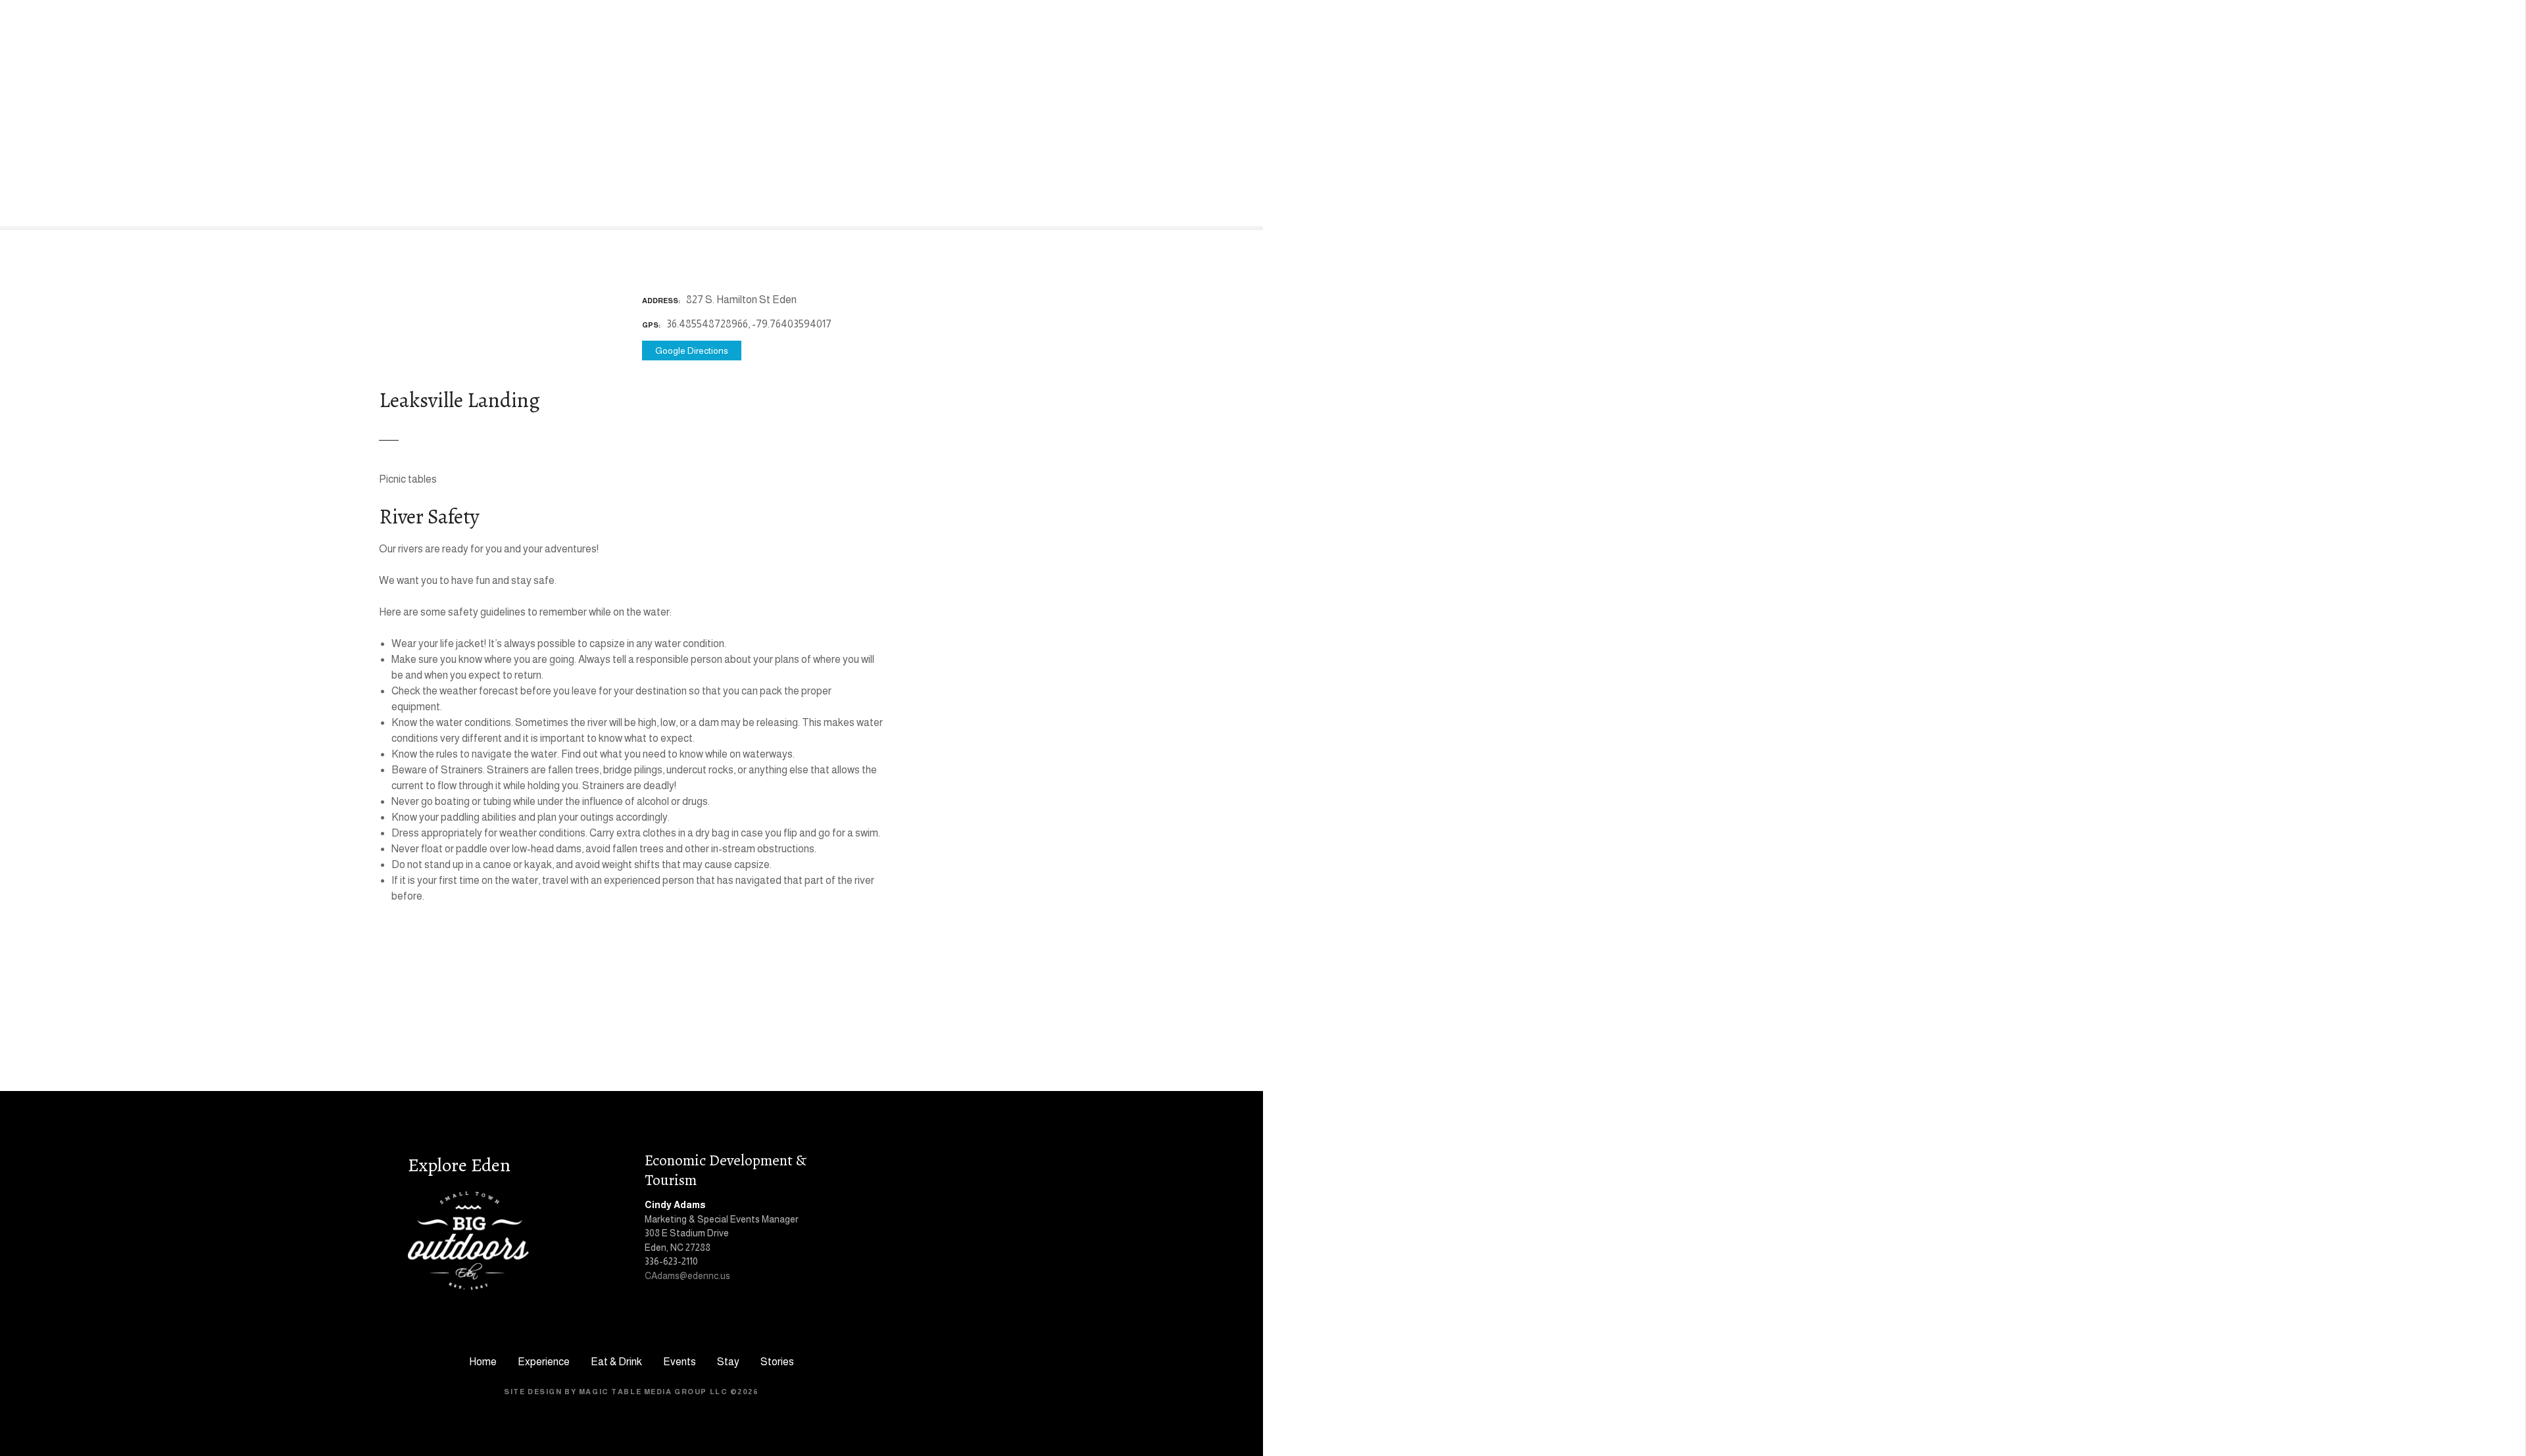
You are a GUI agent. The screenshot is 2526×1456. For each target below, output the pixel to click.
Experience (544, 1362)
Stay (728, 1362)
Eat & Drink (616, 1362)
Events (680, 1362)
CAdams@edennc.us (687, 1276)
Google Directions (692, 351)
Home (483, 1362)
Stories (777, 1362)
